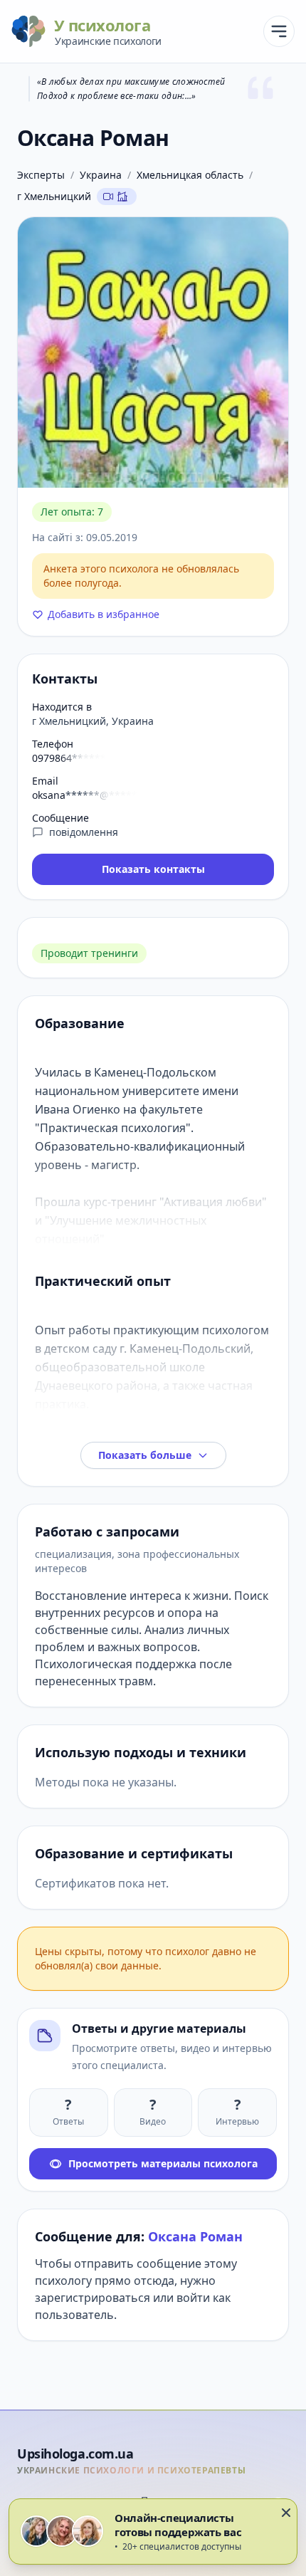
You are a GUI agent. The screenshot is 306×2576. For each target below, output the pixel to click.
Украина (101, 175)
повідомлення (84, 832)
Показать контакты (153, 869)
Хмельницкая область (190, 175)
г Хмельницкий (54, 196)
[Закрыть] (286, 2513)
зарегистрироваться (93, 2298)
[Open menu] (279, 31)
